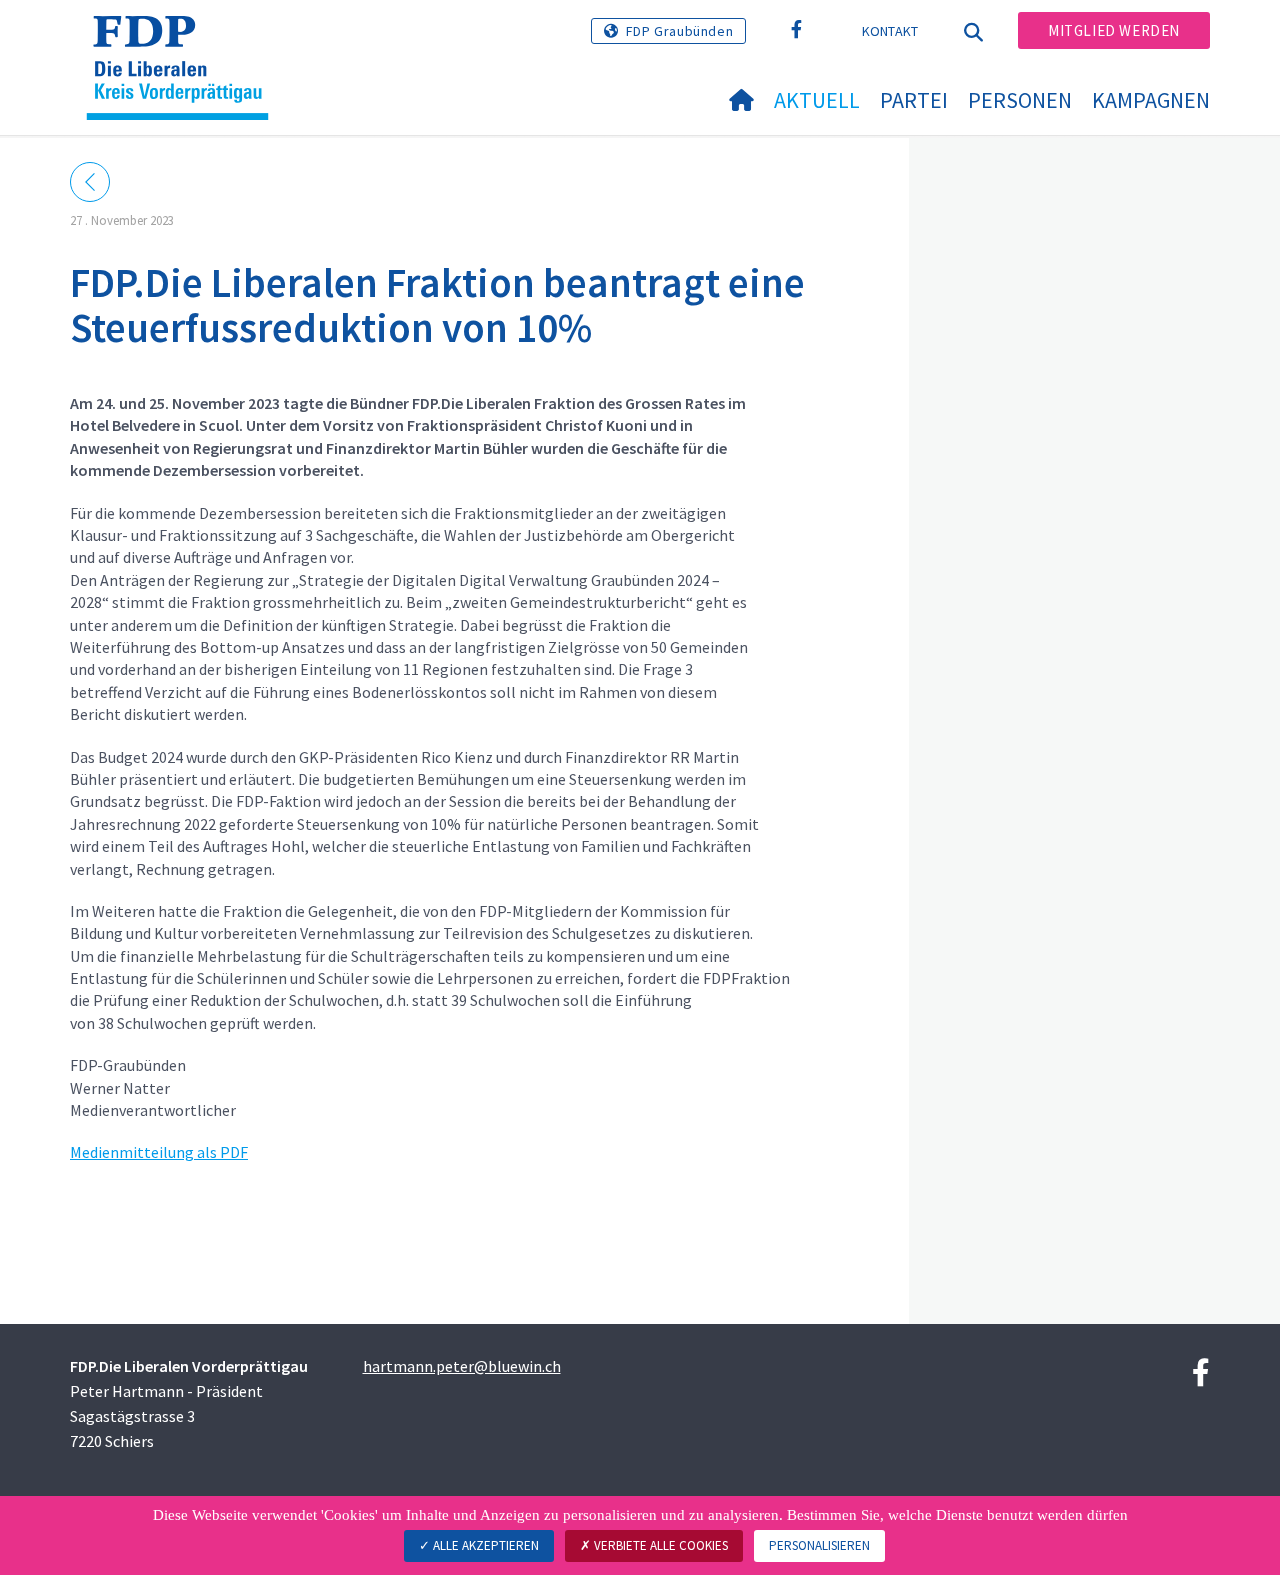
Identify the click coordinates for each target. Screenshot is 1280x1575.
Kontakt (890, 31)
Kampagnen (1151, 100)
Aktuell (817, 100)
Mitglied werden (1114, 30)
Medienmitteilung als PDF (159, 1152)
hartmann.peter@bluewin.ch (462, 1366)
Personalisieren (819, 1545)
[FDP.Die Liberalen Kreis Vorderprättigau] (185, 41)
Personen (1020, 100)
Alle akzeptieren (484, 1545)
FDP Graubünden (679, 31)
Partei (914, 100)
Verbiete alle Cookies (659, 1545)
